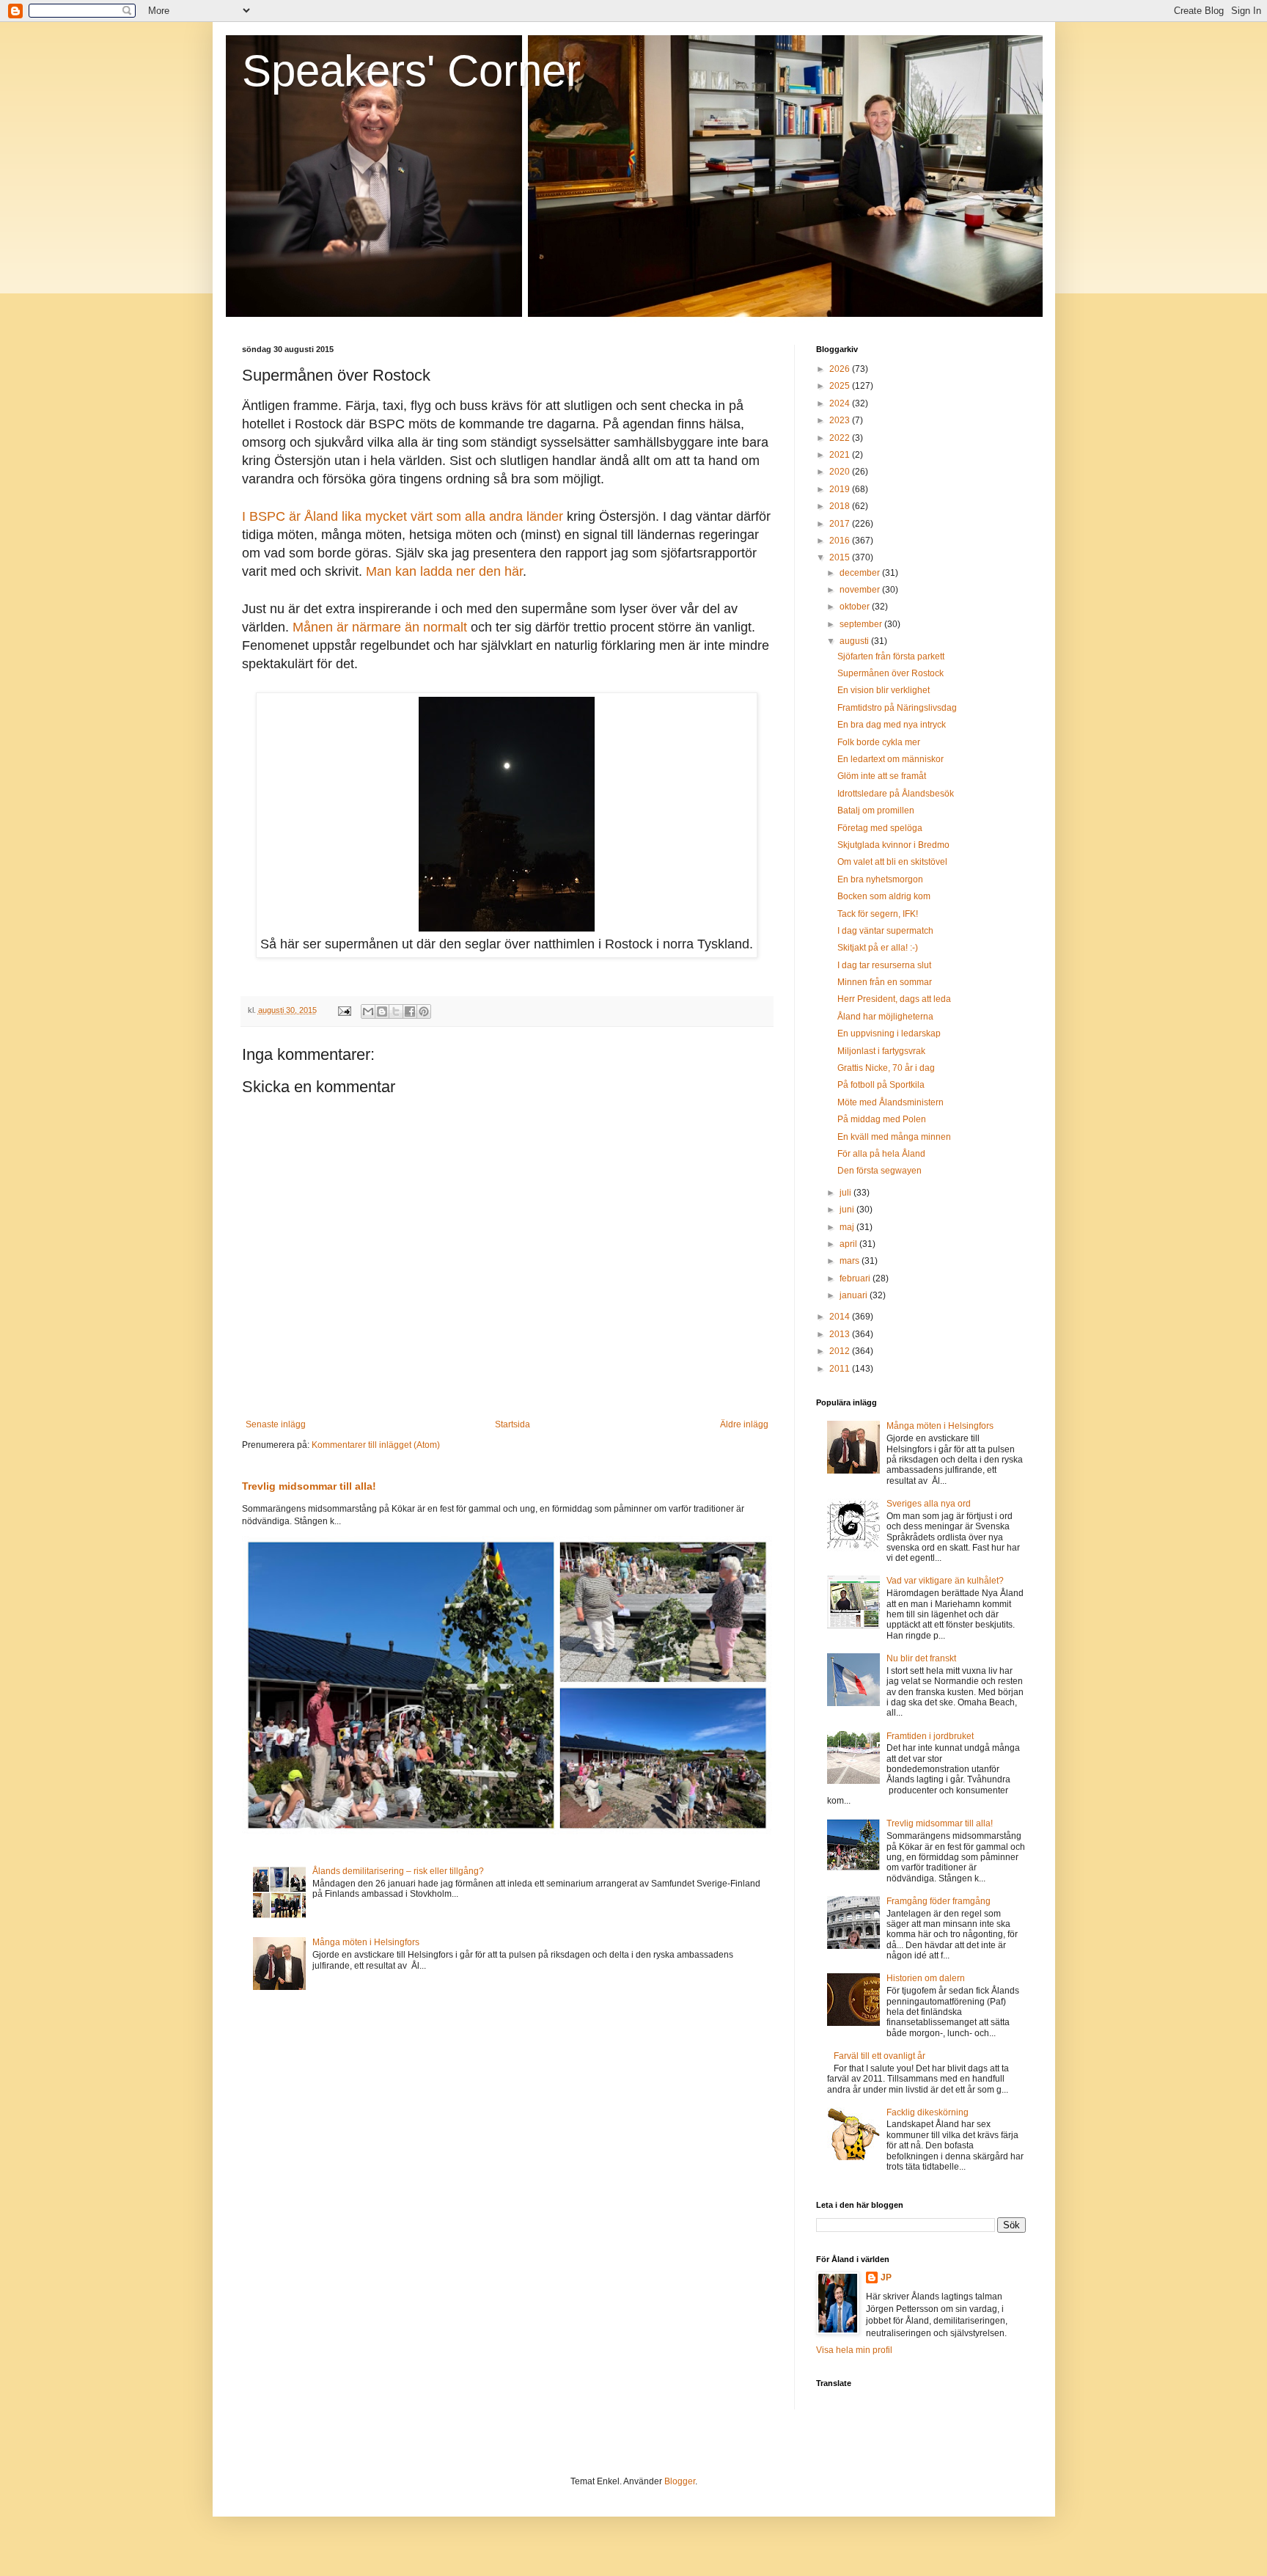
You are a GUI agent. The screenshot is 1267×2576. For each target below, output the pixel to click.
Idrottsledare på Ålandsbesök (896, 794)
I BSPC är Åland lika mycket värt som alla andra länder (403, 516)
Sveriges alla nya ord (929, 1504)
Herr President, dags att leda (894, 999)
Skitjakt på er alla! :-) (878, 948)
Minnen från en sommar (885, 982)
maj (848, 1227)
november (861, 590)
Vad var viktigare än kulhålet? (945, 1581)
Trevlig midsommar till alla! (309, 1486)
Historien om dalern (926, 1978)
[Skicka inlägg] (344, 1010)
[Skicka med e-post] (368, 1011)
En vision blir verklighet (884, 690)
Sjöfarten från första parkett (891, 656)
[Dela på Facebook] (410, 1011)
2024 (841, 403)
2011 (841, 1369)
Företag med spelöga (880, 828)
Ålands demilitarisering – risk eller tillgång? (398, 1871)
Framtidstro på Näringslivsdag (897, 708)
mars (851, 1261)
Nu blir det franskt (921, 1658)
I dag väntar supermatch (885, 931)
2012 (841, 1351)
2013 (841, 1334)
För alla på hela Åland (881, 1154)
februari (856, 1278)
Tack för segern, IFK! (878, 914)
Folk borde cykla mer (879, 742)
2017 (841, 524)
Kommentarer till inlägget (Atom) (376, 1445)
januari (855, 1295)
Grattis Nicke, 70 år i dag (886, 1068)
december (861, 573)
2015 (841, 557)
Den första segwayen (879, 1171)
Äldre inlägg (744, 1424)
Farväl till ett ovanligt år (879, 2056)
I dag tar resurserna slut (884, 965)
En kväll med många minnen (894, 1137)
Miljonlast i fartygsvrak (881, 1051)
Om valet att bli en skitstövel (892, 862)
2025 (841, 386)
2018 (841, 506)
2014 (841, 1317)
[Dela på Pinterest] (424, 1011)
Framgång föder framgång (939, 1901)
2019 (841, 489)
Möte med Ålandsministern (890, 1102)
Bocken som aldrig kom (884, 896)
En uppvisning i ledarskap (889, 1033)
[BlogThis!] (382, 1011)
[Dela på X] (396, 1011)
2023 (841, 420)
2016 (841, 541)
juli (846, 1193)
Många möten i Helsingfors (366, 1942)
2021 (841, 455)
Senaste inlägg (276, 1424)
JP (886, 2277)
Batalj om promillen (876, 811)
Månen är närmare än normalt (380, 627)
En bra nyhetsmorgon (880, 879)
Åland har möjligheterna (885, 1017)
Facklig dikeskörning (928, 2112)
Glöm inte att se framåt (882, 776)
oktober (856, 607)
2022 (841, 438)
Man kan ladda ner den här (444, 571)
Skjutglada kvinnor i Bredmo (893, 845)
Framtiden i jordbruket (930, 1736)
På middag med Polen (882, 1119)
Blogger (680, 2481)
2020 (841, 472)
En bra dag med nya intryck (892, 725)
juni (848, 1210)
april (849, 1244)
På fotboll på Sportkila (881, 1085)
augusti (855, 641)
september (862, 624)
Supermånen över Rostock (890, 673)
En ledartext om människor (890, 759)
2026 (841, 369)
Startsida (513, 1424)
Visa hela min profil (854, 2350)
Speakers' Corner (411, 71)
